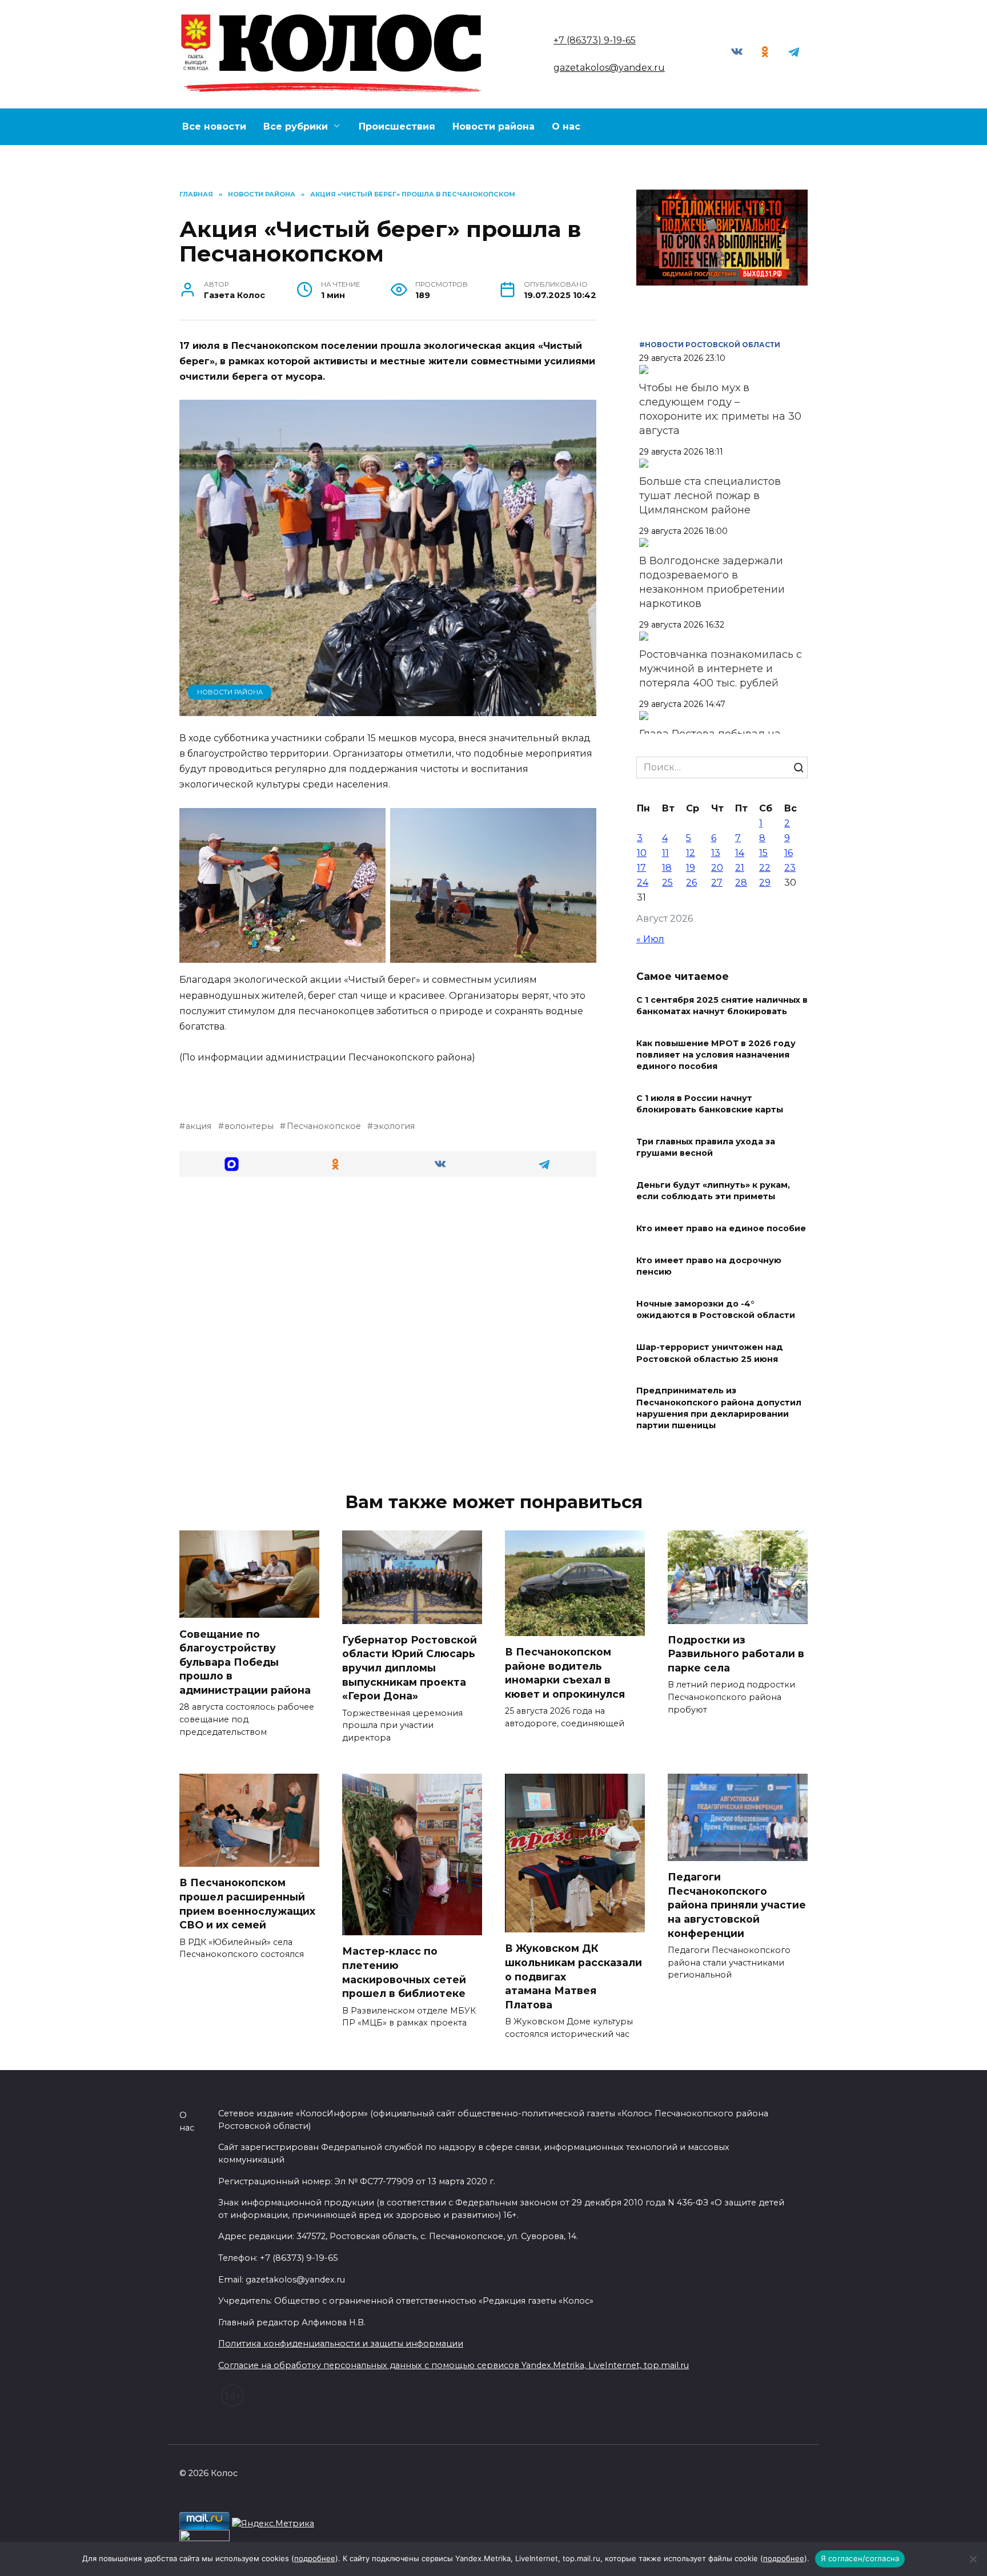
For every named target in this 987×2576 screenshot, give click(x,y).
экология (394, 1126)
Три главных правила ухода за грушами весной (706, 1148)
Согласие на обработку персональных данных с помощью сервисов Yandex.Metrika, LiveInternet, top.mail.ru (454, 2365)
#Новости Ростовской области (710, 345)
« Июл (650, 939)
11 (665, 853)
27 (717, 883)
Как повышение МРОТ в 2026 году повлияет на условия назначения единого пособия (716, 1055)
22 (765, 868)
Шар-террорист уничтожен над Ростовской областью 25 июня (710, 1353)
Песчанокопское (324, 1126)
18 (667, 868)
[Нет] (973, 2559)
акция (198, 1126)
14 (740, 853)
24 (643, 883)
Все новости (214, 126)
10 (642, 853)
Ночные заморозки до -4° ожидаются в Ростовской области (716, 1310)
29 (765, 883)
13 (716, 853)
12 (691, 853)
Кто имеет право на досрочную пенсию (709, 1267)
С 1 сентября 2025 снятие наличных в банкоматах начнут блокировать (722, 1006)
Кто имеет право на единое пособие (721, 1229)
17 (641, 868)
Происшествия (397, 126)
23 (790, 868)
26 (691, 883)
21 (740, 868)
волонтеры (249, 1126)
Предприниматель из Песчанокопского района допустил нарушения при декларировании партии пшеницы (719, 1408)
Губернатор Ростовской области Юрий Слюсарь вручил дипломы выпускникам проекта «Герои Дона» (410, 1668)
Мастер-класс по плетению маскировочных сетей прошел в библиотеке (404, 1972)
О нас (566, 126)
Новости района (493, 126)
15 (763, 853)
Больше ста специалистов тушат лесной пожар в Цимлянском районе (710, 496)
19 (691, 868)
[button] (232, 1164)
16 (789, 853)
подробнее (315, 2558)
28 (741, 883)
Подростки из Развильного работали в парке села (736, 1654)
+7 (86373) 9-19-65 (595, 40)
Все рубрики (296, 126)
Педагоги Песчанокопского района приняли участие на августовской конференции (737, 1905)
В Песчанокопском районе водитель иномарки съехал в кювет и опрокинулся (565, 1673)
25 (667, 883)
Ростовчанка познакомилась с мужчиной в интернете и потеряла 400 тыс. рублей (721, 669)
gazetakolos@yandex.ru (609, 68)
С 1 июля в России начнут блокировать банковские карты (710, 1104)
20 (717, 868)
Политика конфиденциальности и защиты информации (341, 2344)
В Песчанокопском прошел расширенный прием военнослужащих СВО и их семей (247, 1904)
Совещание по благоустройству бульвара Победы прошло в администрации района (245, 1662)
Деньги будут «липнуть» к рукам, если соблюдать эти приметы (713, 1191)
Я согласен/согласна (860, 2558)
